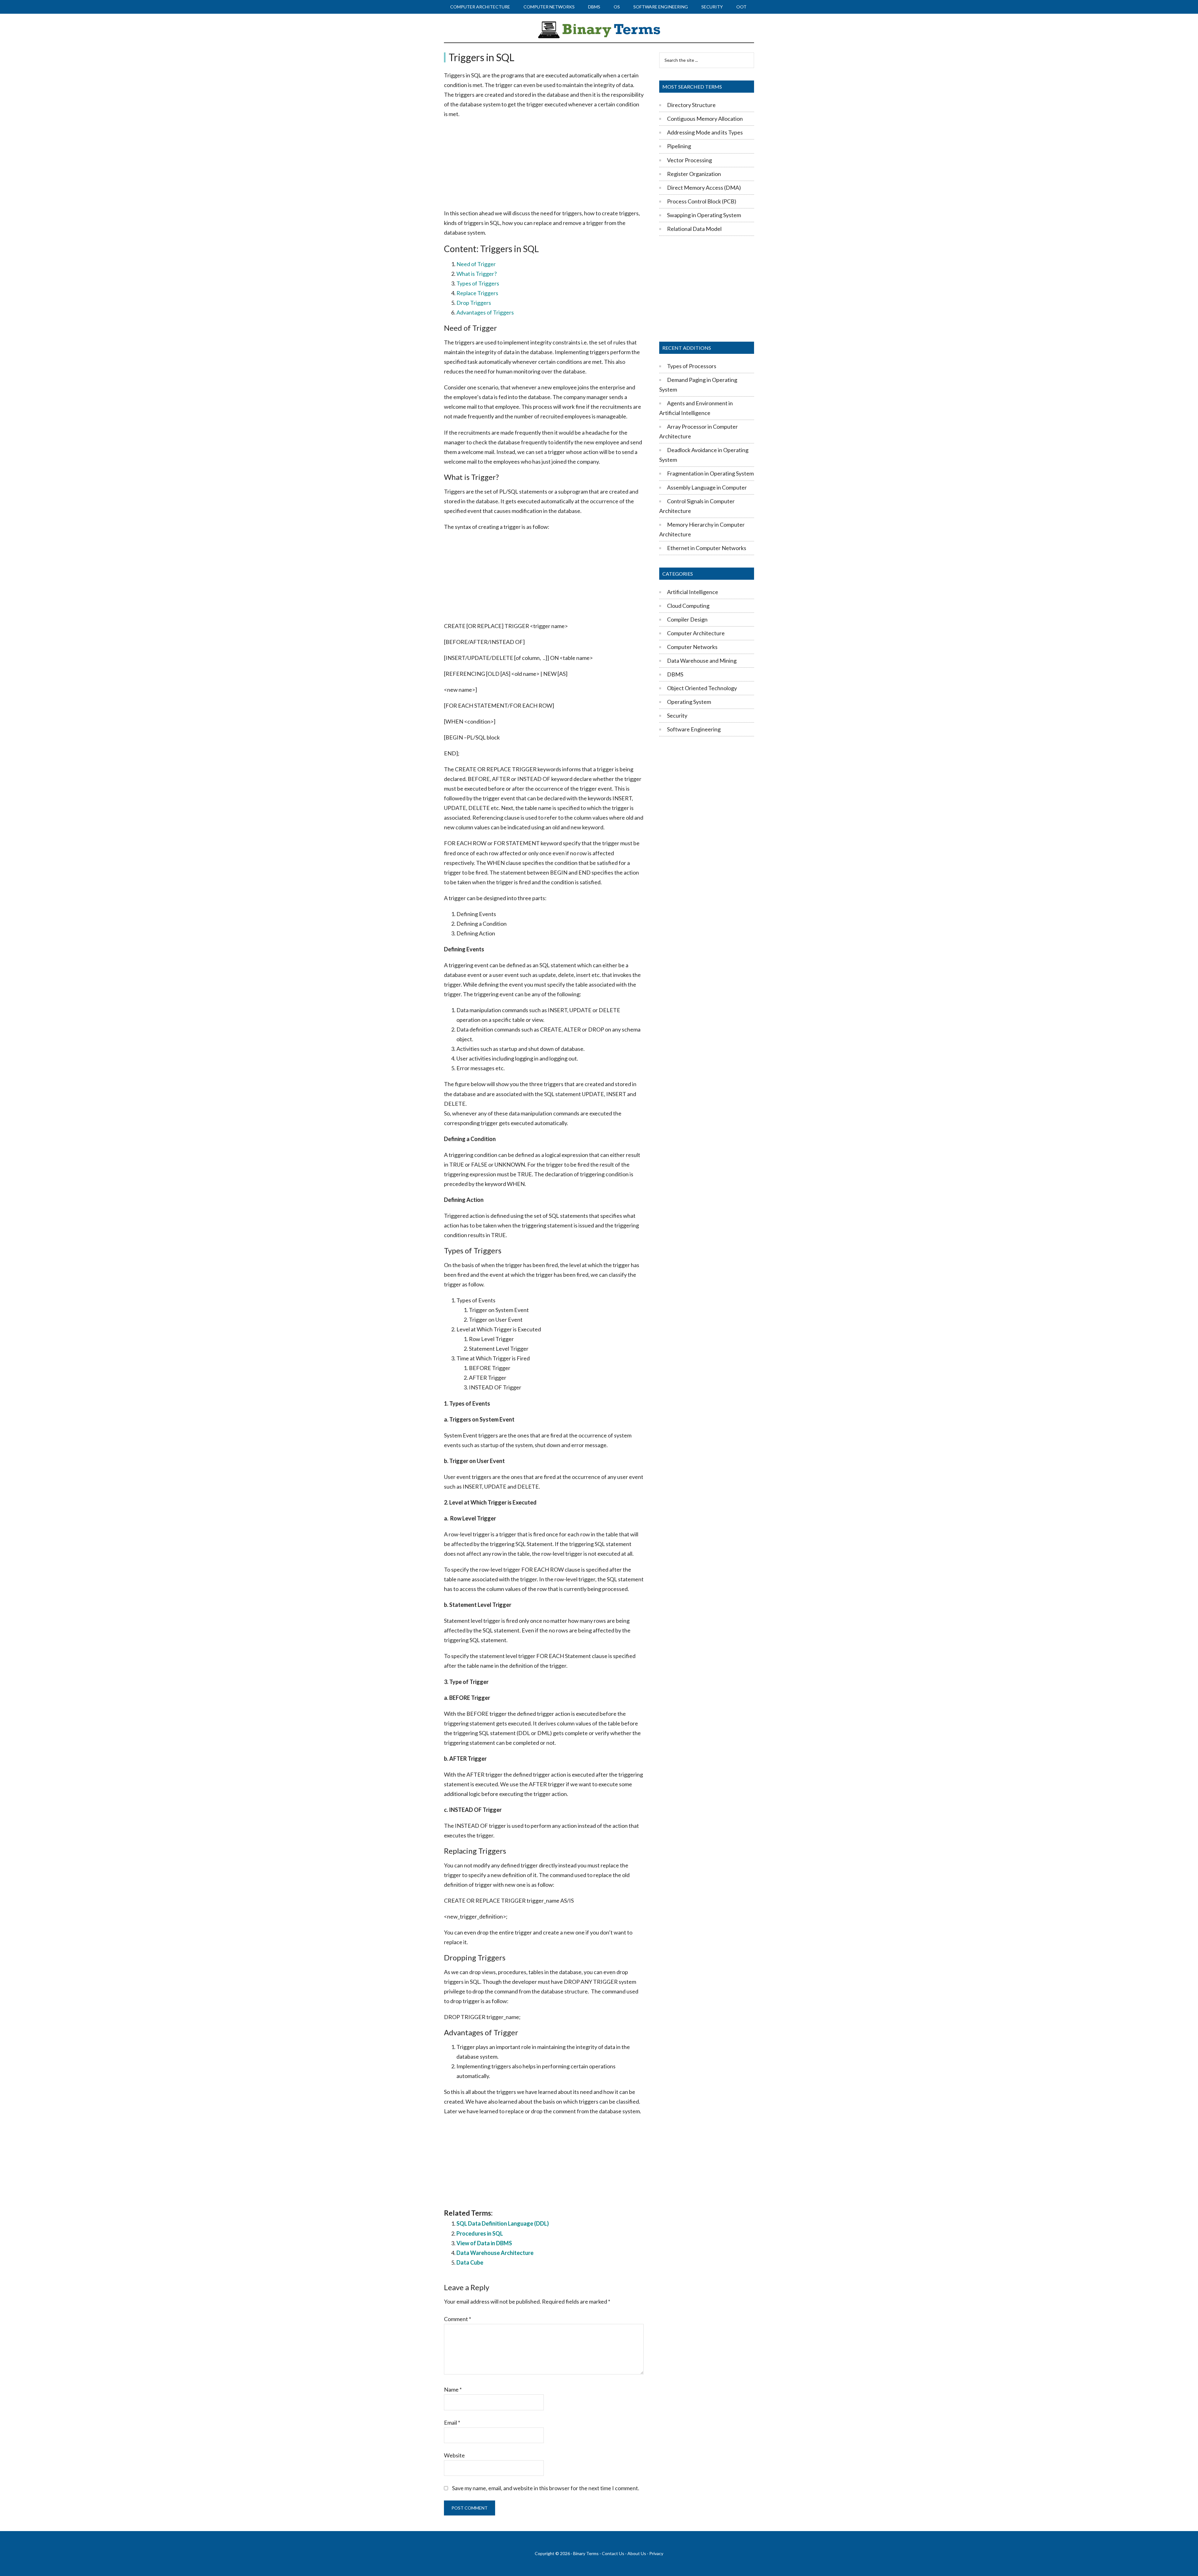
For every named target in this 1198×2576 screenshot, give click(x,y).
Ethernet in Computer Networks (707, 548)
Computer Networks (692, 647)
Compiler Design (687, 619)
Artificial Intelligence (693, 592)
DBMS (675, 674)
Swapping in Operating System (704, 215)
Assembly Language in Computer (707, 487)
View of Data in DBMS (484, 2243)
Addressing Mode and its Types (705, 132)
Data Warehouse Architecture (495, 2253)
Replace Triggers (477, 293)
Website (454, 2455)
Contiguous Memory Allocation (705, 119)
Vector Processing (689, 160)
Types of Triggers (478, 283)
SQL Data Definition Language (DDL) (503, 2223)
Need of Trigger (476, 264)
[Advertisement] (544, 164)
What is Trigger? (477, 274)
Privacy (656, 2553)
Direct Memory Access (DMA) (704, 188)
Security (677, 715)
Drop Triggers (474, 303)
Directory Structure (691, 105)
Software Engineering (694, 729)
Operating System (689, 702)
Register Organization (694, 174)
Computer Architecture (696, 633)
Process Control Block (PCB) (702, 201)
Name (453, 2389)
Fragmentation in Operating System (710, 473)
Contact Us (613, 2553)
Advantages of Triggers (485, 312)
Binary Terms (586, 2553)
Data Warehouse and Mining (702, 661)
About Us (637, 2553)
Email (452, 2422)
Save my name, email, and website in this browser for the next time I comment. (546, 2488)
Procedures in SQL (480, 2233)
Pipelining (679, 146)
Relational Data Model (694, 229)
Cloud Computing (688, 606)
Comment (458, 2319)
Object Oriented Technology (702, 688)
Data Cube (470, 2262)
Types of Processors (692, 366)
